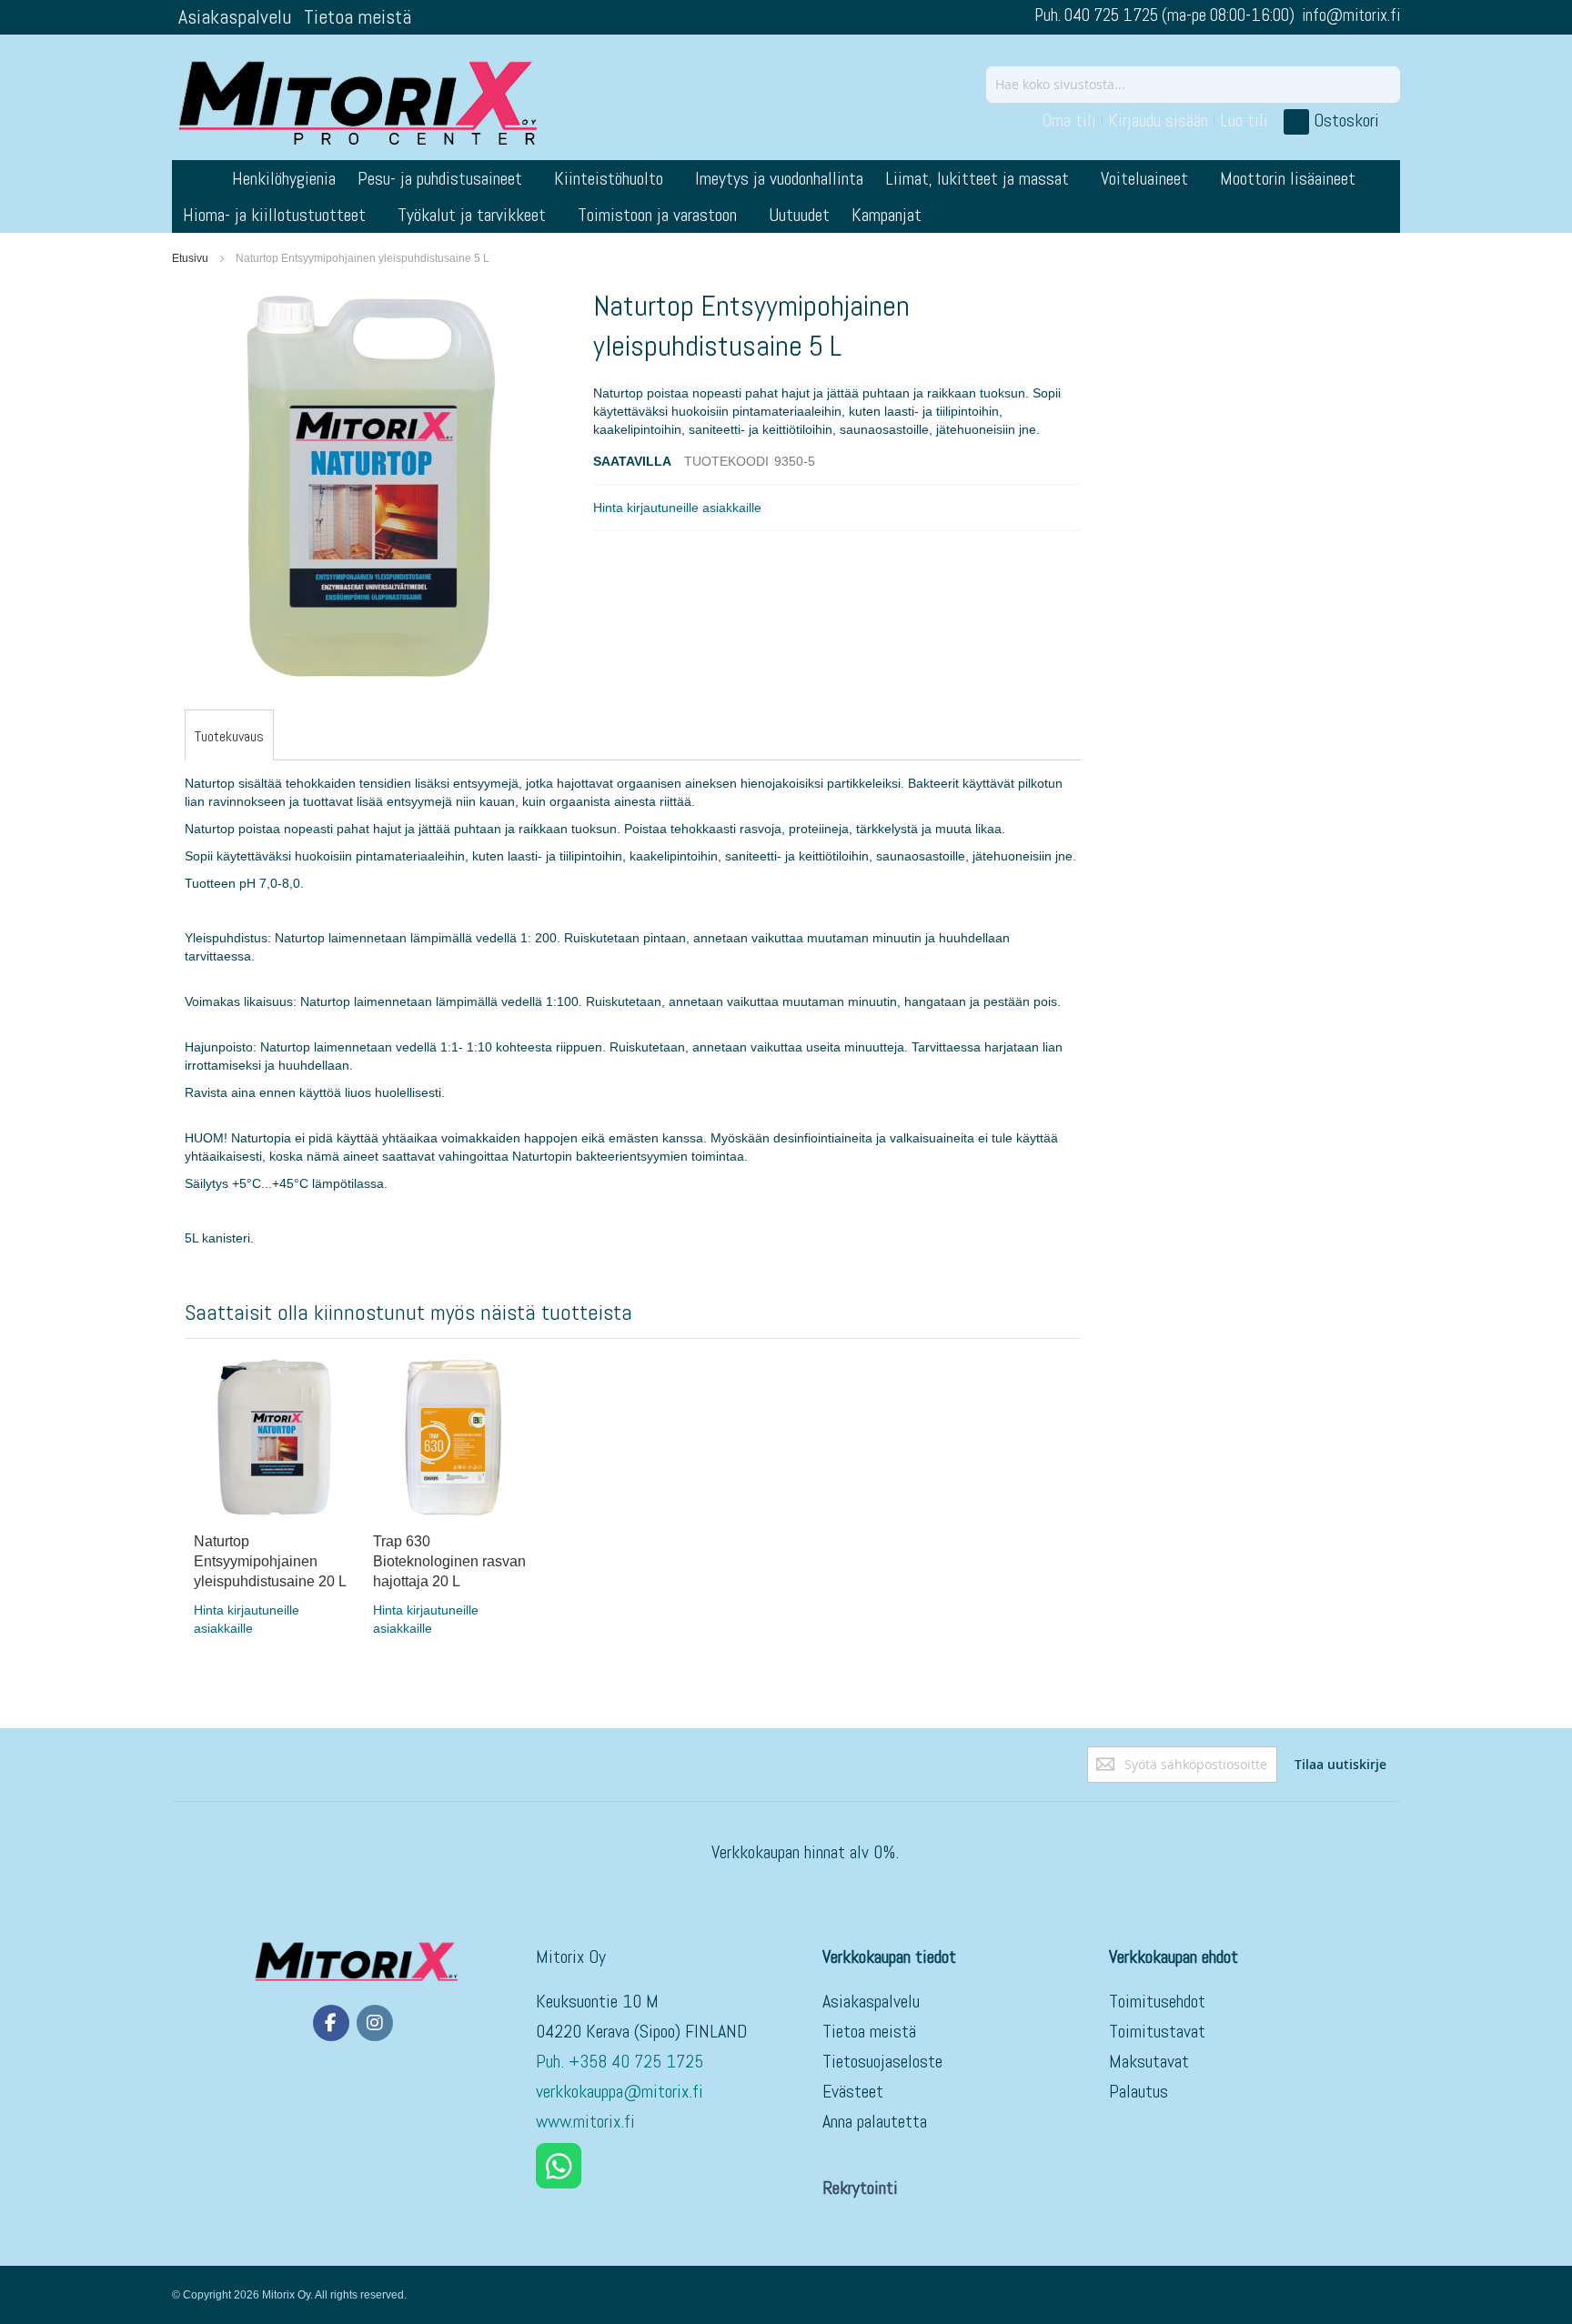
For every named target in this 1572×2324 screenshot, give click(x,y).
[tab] (229, 737)
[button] (677, 508)
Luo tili (1244, 120)
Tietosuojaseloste (882, 2061)
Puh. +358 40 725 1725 (622, 2061)
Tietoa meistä (358, 16)
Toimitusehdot (1157, 2001)
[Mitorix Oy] (358, 102)
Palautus (1139, 2091)
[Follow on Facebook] (331, 2023)
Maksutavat (1149, 2061)
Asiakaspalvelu (235, 16)
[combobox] (1193, 85)
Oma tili (1069, 120)
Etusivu (190, 258)
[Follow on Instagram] (375, 2023)
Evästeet (853, 2091)
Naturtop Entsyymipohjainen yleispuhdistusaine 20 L (270, 1561)
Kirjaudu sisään (1158, 120)
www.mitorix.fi (585, 2121)
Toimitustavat (1157, 2031)
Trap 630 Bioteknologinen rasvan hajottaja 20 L (449, 1561)
